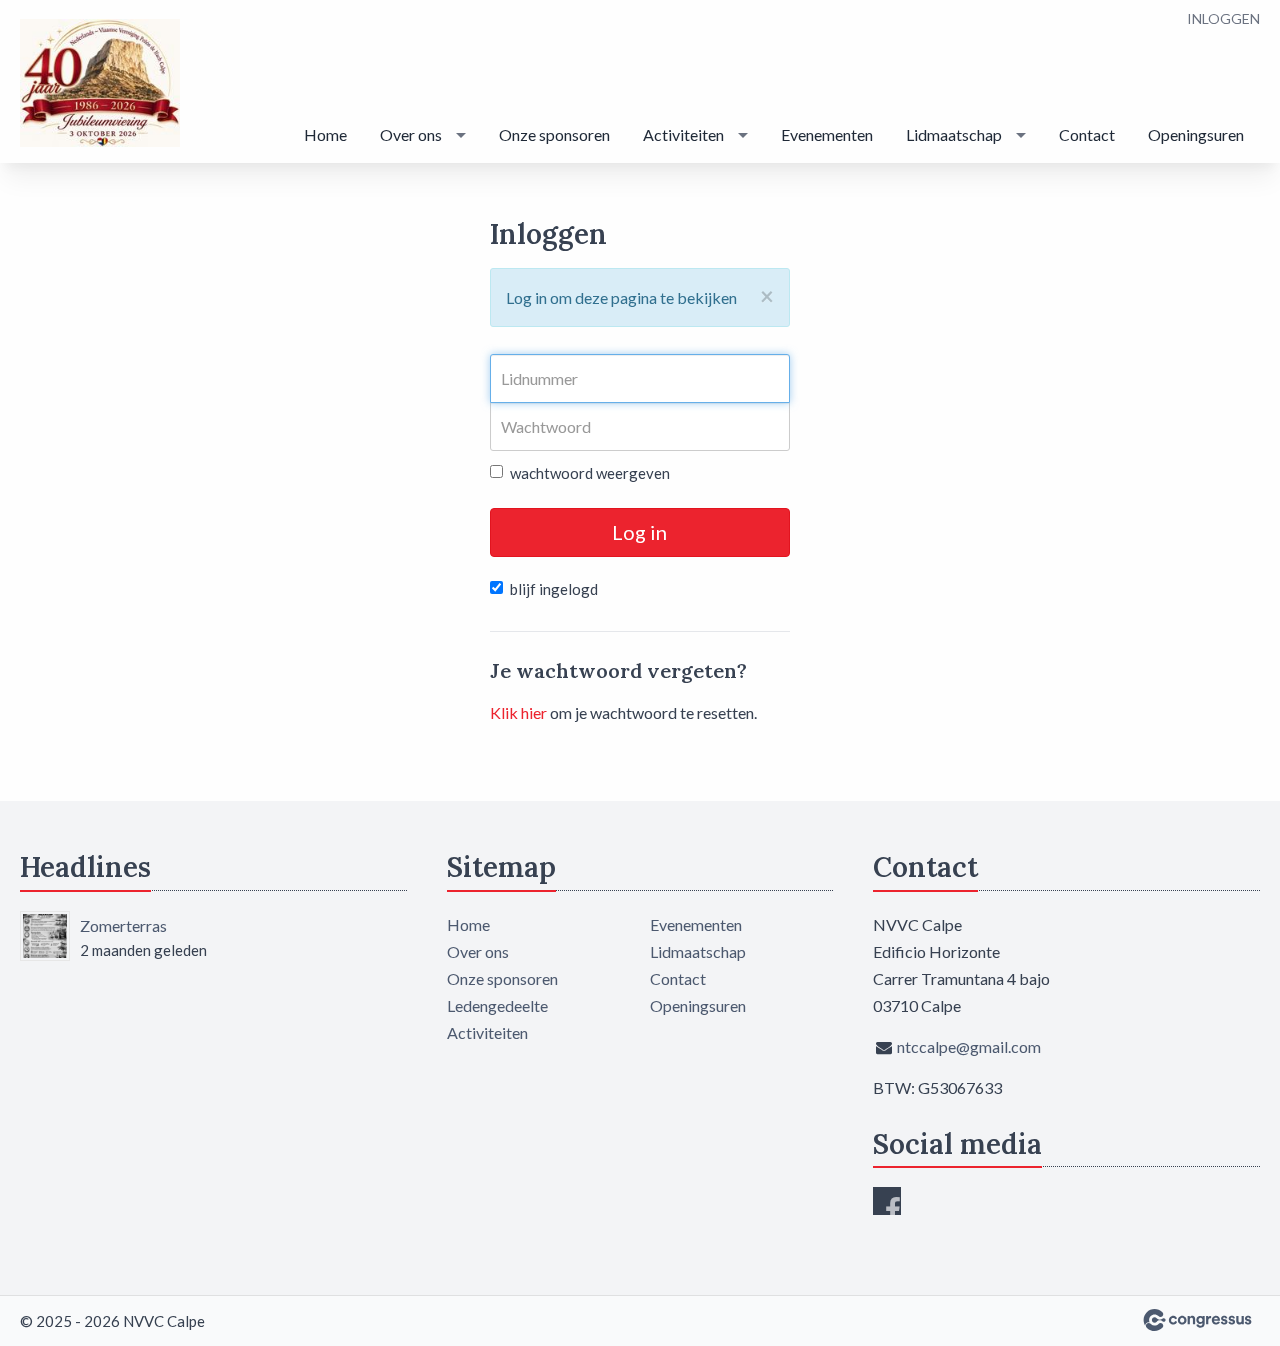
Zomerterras (123, 925)
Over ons (411, 134)
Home (325, 134)
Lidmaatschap (954, 134)
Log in (639, 532)
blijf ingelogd (554, 589)
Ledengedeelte (497, 1005)
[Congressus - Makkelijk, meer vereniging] (1197, 1320)
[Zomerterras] (45, 936)
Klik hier (518, 712)
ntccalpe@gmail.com (969, 1046)
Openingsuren (1196, 134)
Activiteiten (683, 134)
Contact (1087, 134)
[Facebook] (887, 1201)
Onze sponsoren (554, 134)
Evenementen (827, 134)
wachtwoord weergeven (590, 473)
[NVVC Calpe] (100, 83)
